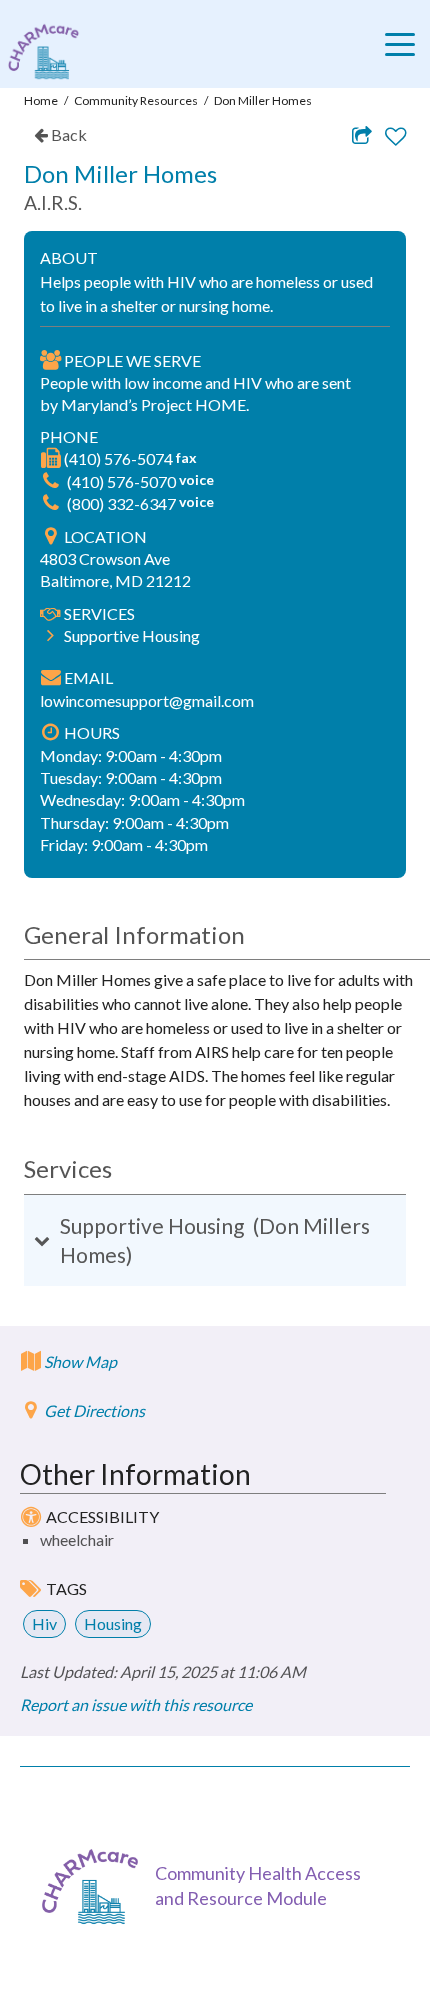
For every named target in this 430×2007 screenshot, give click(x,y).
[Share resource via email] (362, 135)
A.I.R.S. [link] (53, 202)
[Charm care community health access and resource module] (39, 51)
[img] (50, 458)
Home (41, 100)
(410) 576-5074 (120, 458)
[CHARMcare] (95, 1886)
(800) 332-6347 (123, 503)
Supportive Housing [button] (132, 635)
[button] (215, 1240)
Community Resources (136, 100)
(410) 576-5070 (123, 481)
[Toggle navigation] (405, 44)
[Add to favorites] (395, 137)
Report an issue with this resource (136, 1704)
